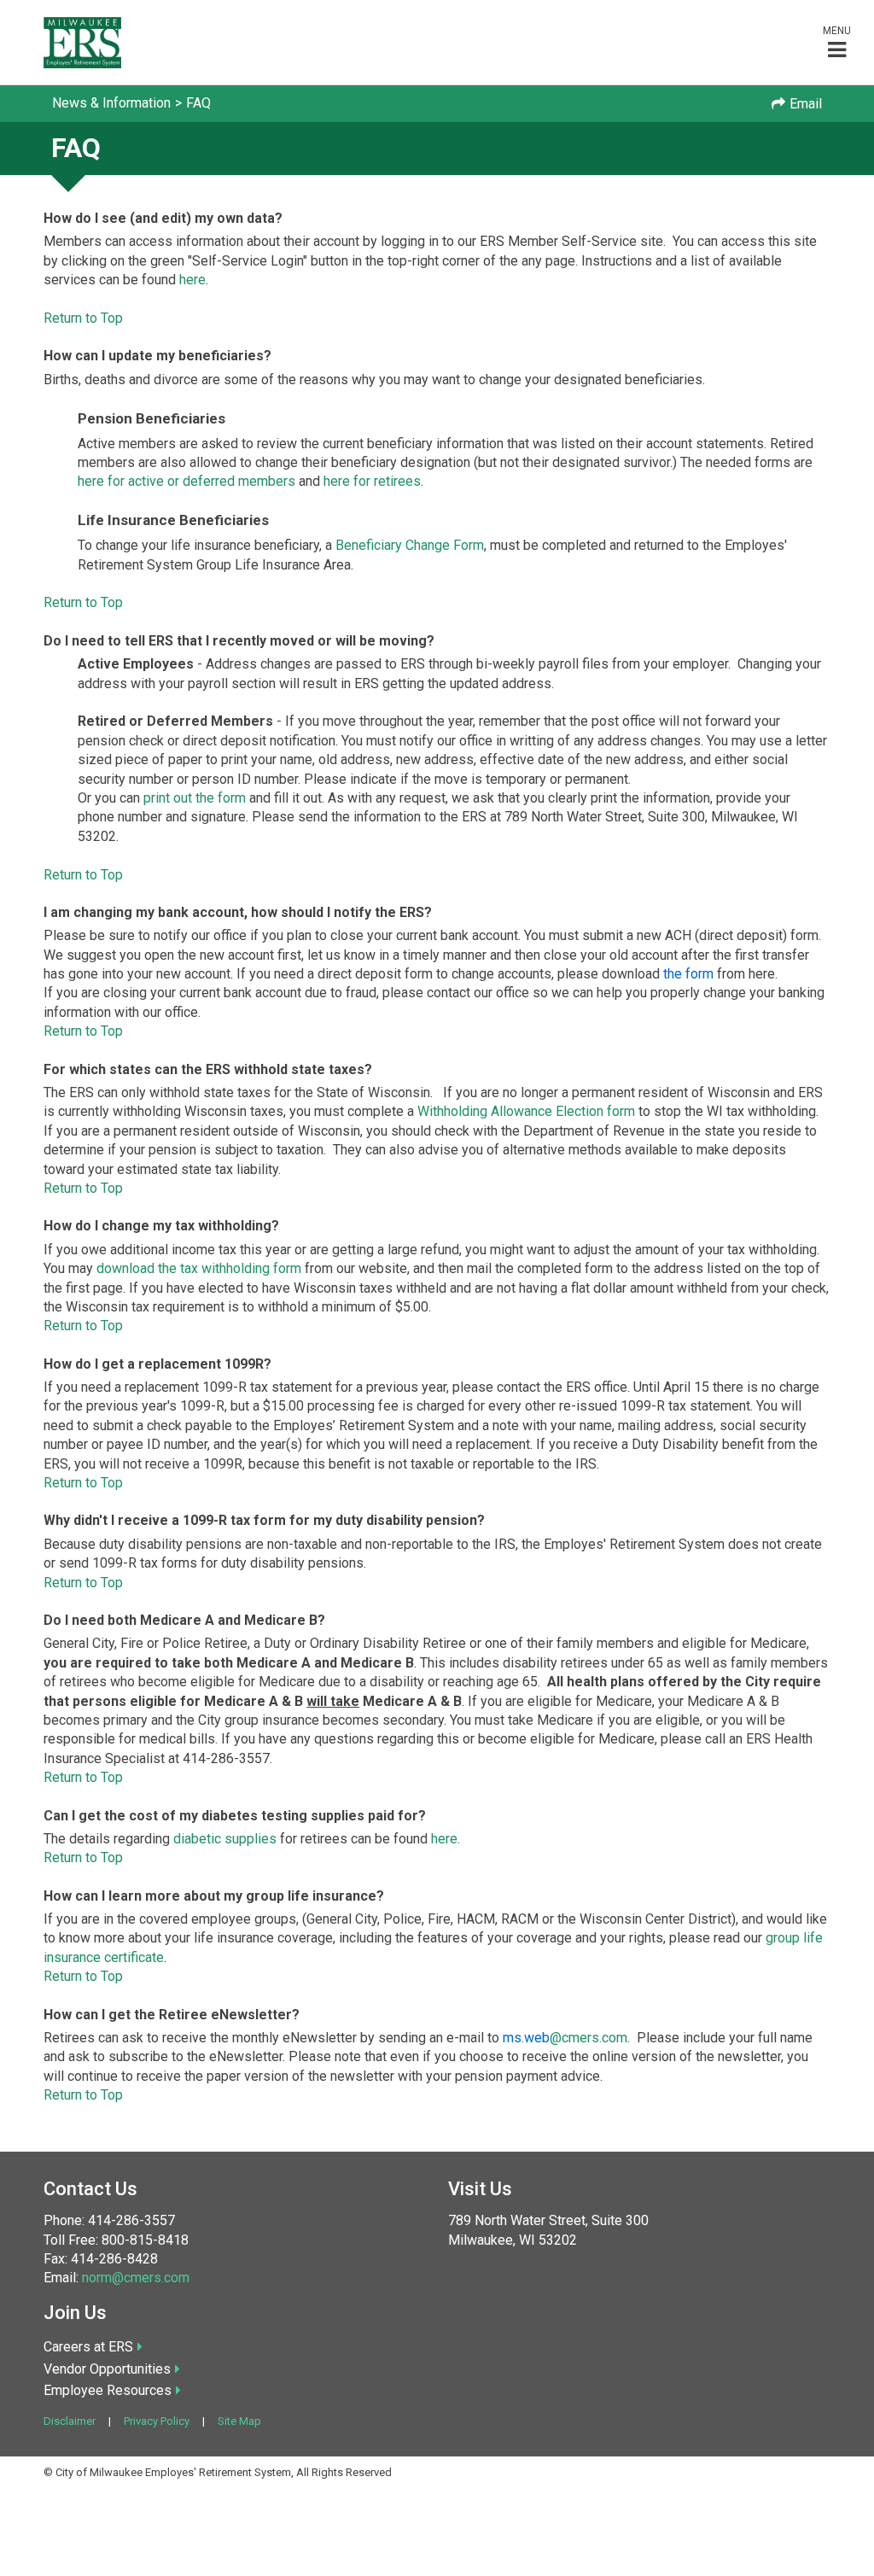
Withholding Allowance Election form (526, 1111)
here (192, 280)
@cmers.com (565, 2038)
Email (806, 104)
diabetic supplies (225, 1839)
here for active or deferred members (186, 481)
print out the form (195, 798)
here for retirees (372, 481)
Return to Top (83, 318)
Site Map (239, 2421)
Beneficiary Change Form (410, 545)
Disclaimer (70, 2421)
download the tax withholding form (199, 1268)
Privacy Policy (157, 2421)
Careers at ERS (88, 2347)
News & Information (111, 103)
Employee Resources (108, 2390)
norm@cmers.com (136, 2278)
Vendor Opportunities (107, 2369)
